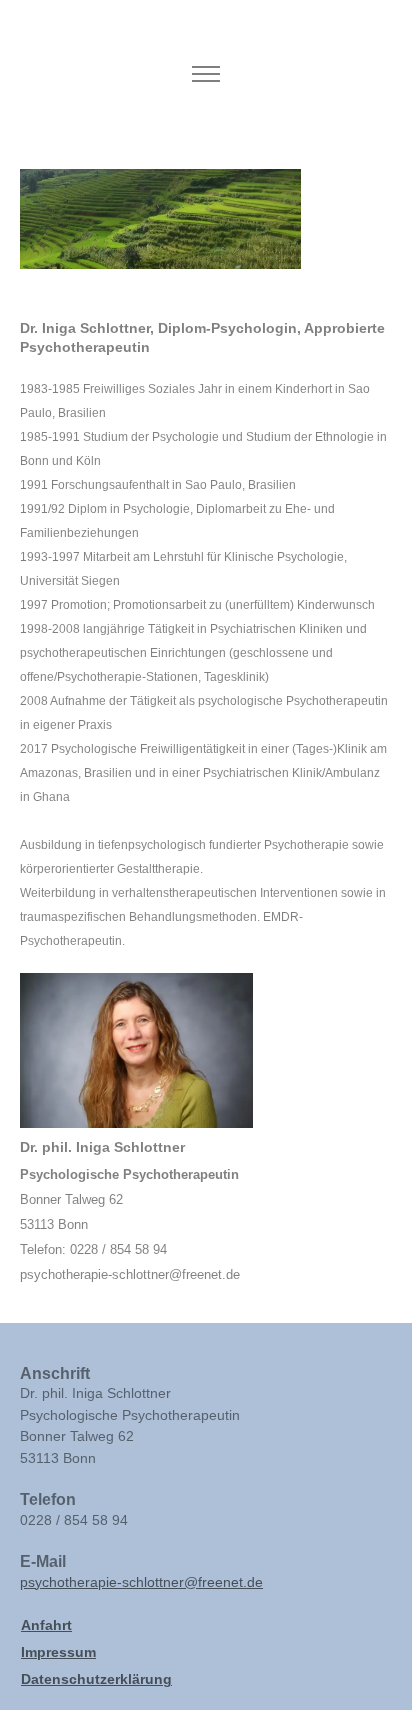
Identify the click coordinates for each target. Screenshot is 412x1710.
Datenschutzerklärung (96, 1679)
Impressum (58, 1652)
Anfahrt (46, 1625)
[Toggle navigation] (206, 74)
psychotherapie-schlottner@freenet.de (141, 1582)
